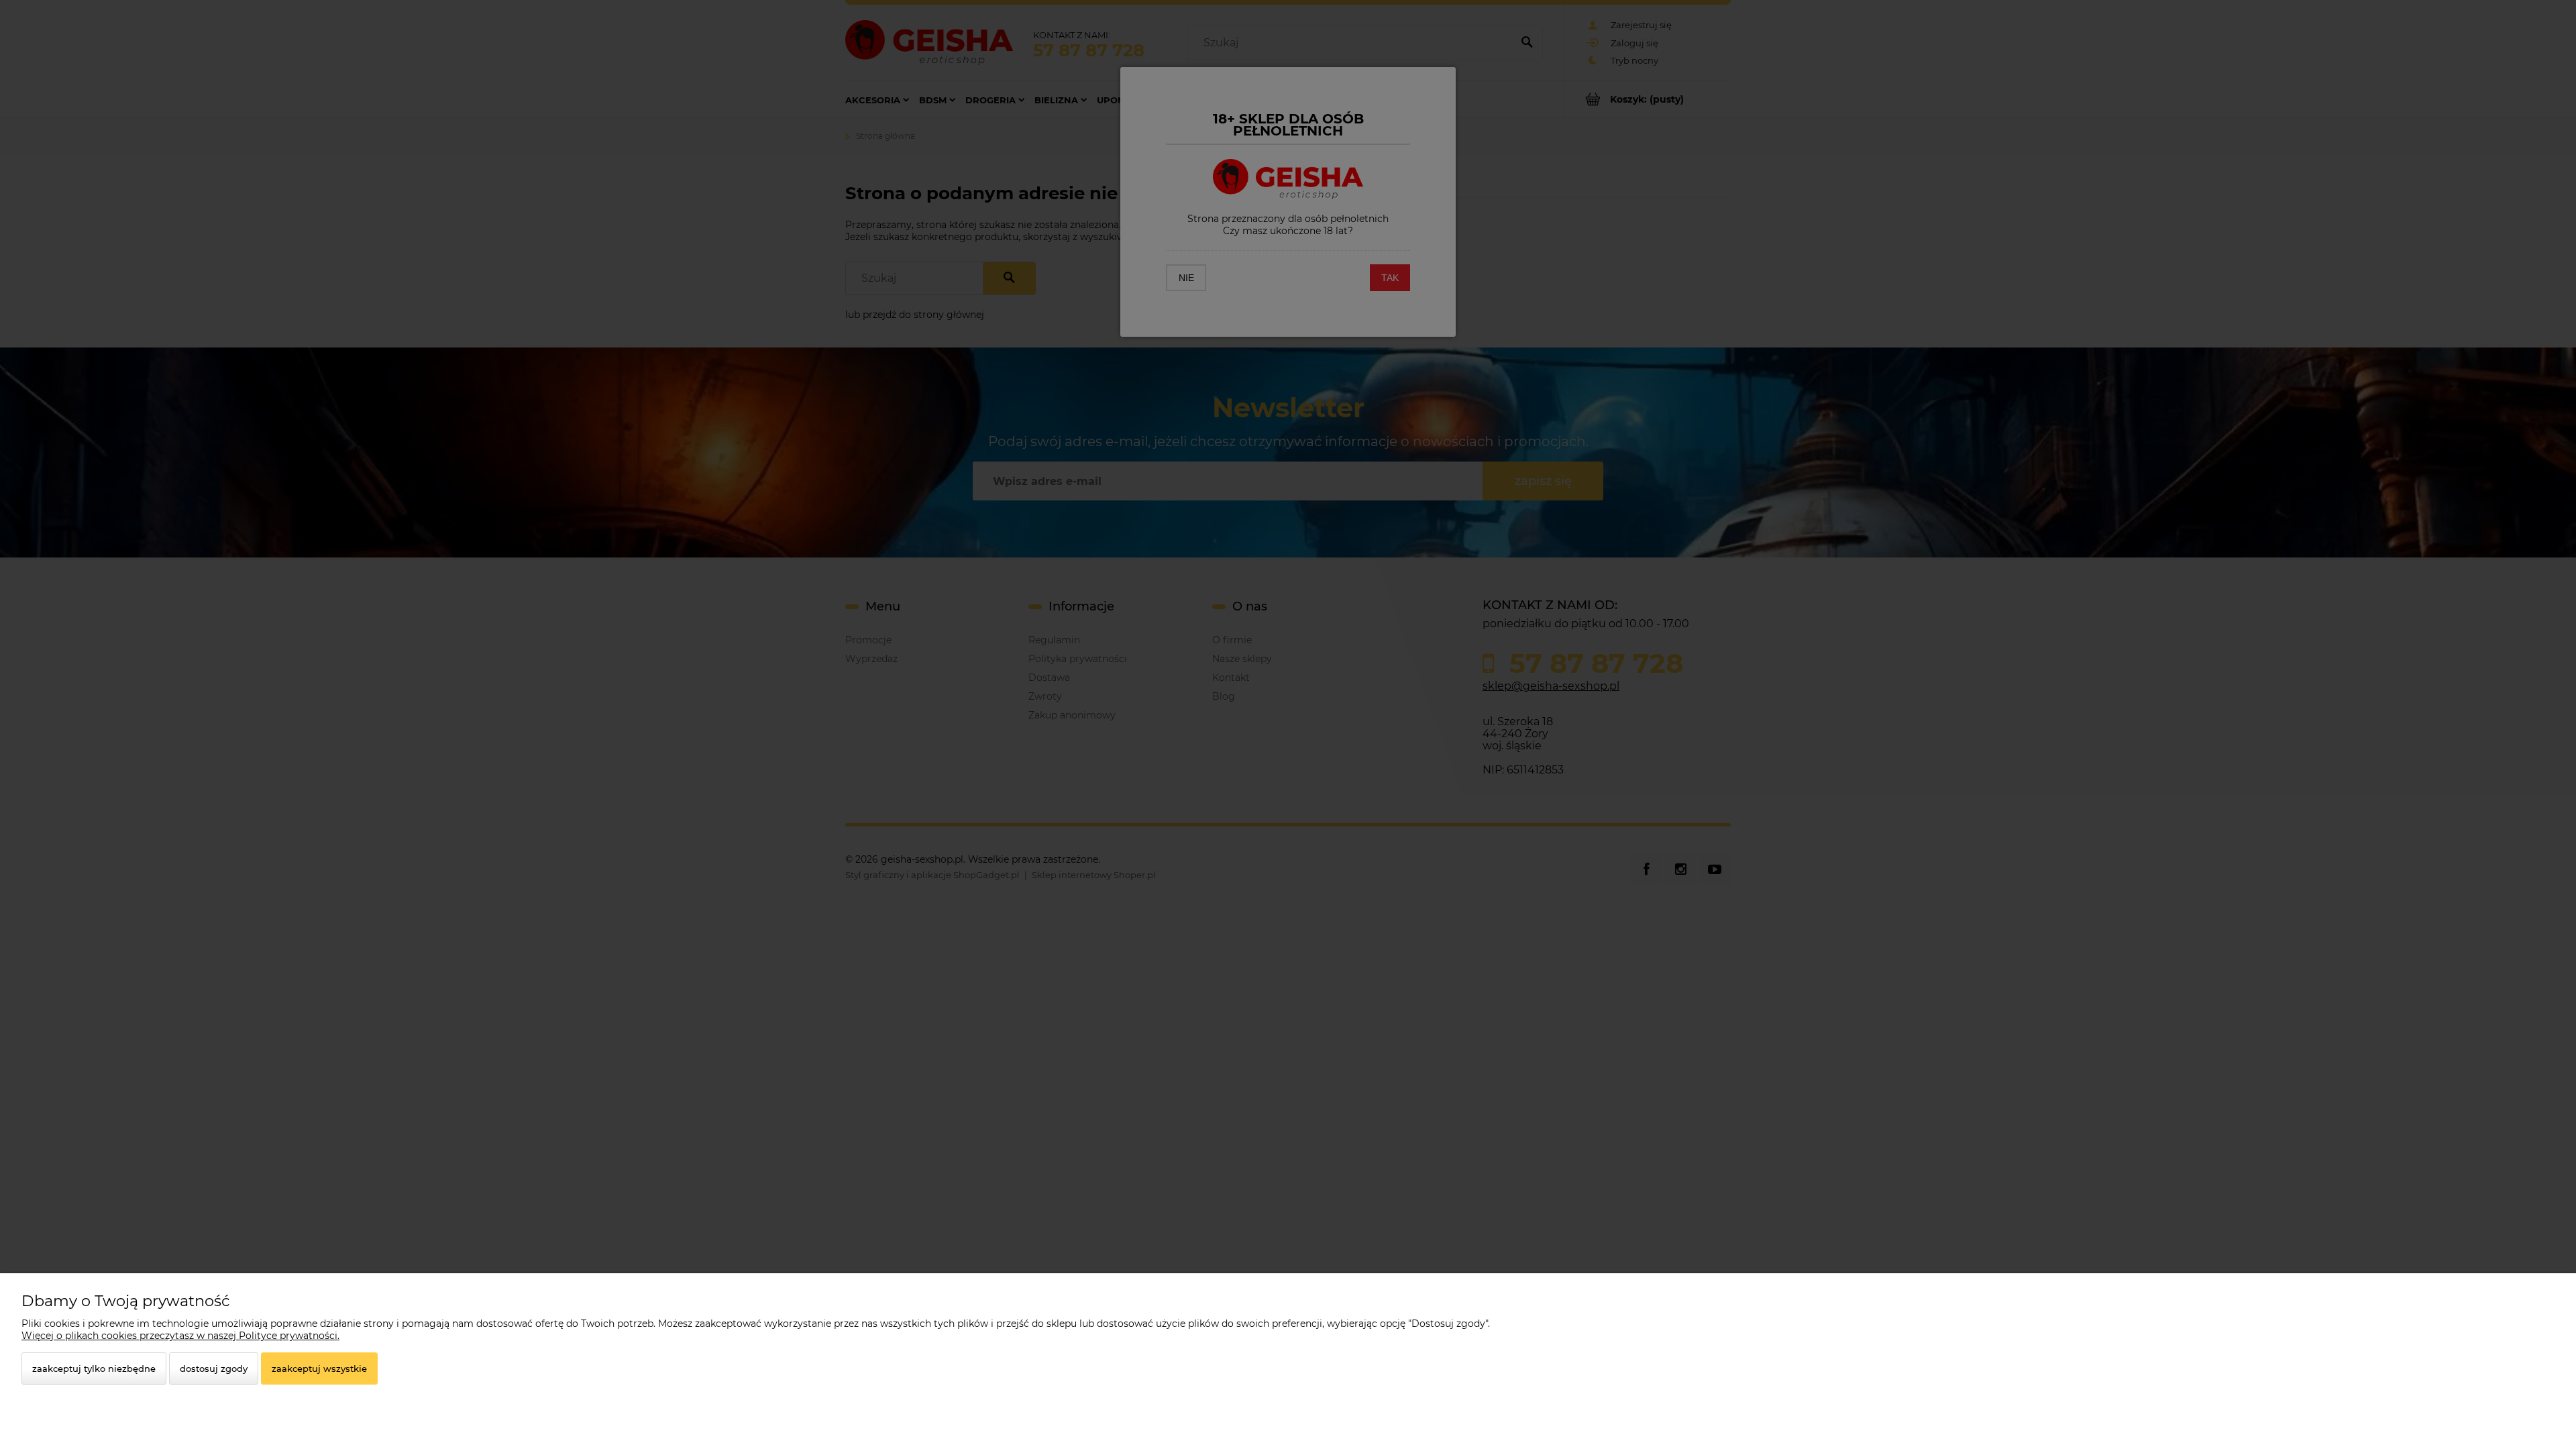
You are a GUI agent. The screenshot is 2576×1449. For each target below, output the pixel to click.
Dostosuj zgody (214, 1368)
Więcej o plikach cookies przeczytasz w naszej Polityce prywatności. (180, 1336)
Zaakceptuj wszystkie (319, 1368)
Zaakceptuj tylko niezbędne (94, 1368)
